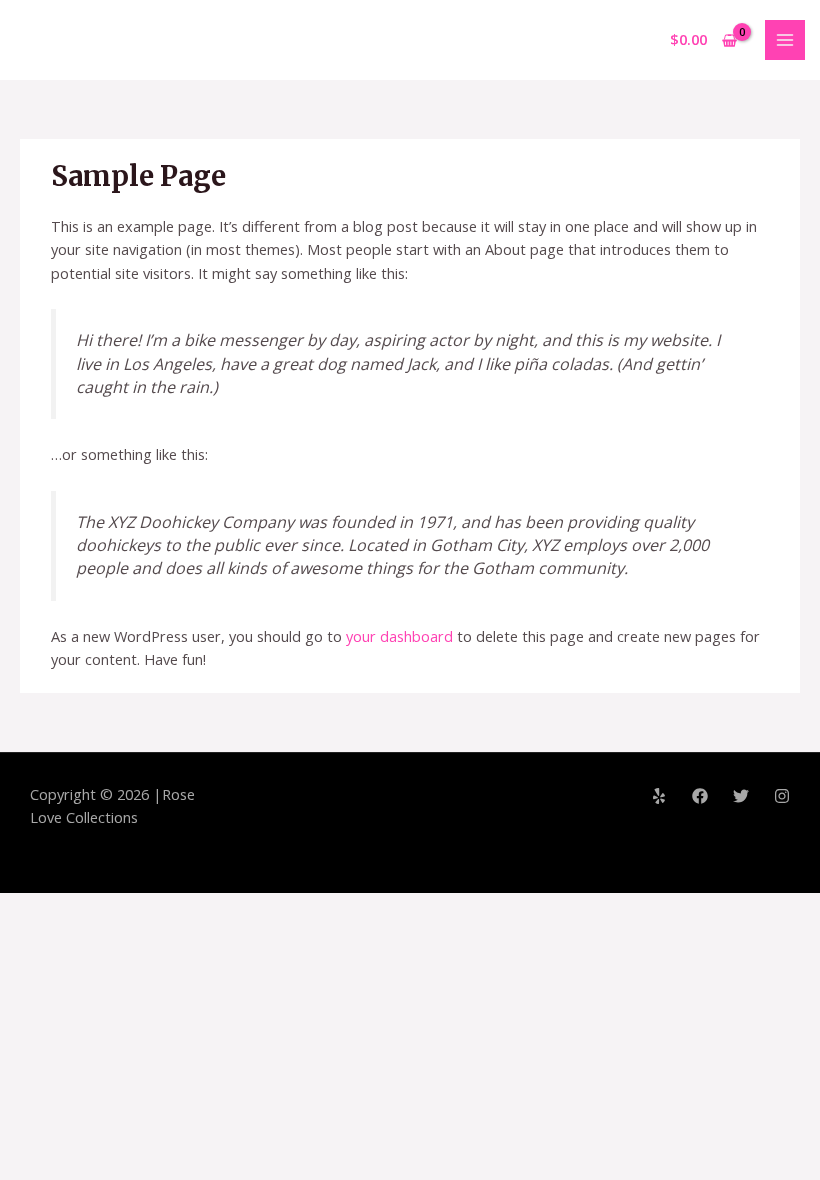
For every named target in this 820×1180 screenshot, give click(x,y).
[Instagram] (782, 796)
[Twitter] (741, 796)
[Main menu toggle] (785, 40)
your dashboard (399, 636)
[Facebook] (700, 796)
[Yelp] (659, 796)
